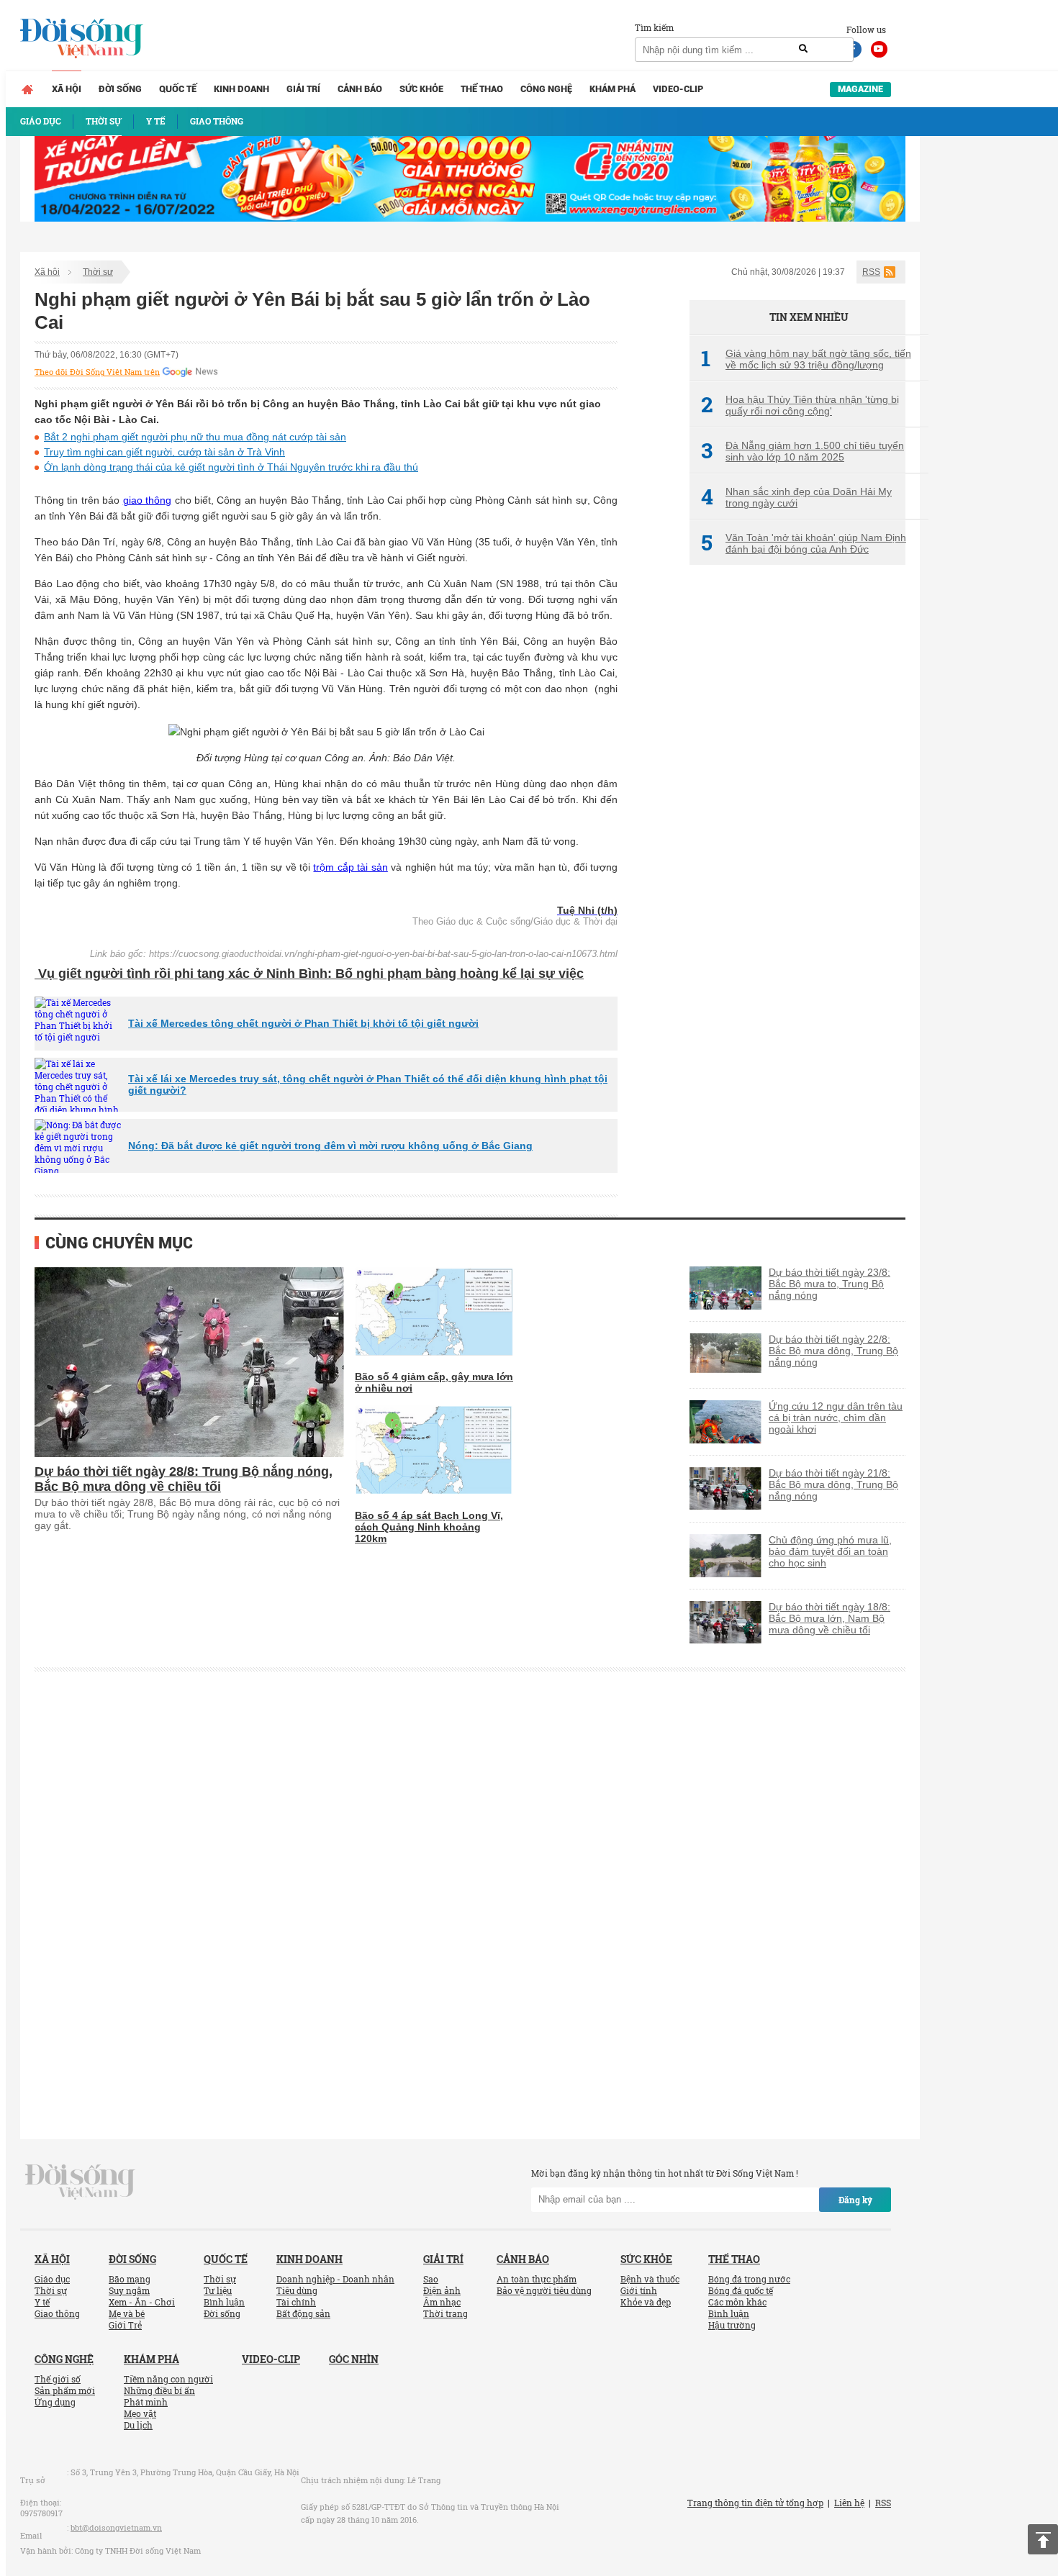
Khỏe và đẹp (646, 2302)
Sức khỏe (421, 89)
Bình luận (224, 2302)
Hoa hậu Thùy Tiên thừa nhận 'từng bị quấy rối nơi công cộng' (800, 405)
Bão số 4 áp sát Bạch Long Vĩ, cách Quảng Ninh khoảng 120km (429, 1527)
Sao (431, 2279)
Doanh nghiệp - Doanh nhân (335, 2279)
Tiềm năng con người (168, 2379)
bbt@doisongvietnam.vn (116, 2527)
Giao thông (57, 2313)
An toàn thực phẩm (537, 2279)
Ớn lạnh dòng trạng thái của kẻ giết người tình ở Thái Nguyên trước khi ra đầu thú (231, 467)
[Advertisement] (797, 817)
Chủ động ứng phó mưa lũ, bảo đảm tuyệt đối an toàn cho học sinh (830, 1551)
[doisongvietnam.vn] (80, 2180)
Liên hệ (849, 2503)
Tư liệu (218, 2290)
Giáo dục (52, 2279)
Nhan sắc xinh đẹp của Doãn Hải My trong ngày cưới (796, 497)
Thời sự (98, 272)
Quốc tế (178, 89)
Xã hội (67, 89)
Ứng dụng (55, 2402)
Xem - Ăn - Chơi (142, 2302)
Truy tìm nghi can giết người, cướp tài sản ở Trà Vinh (164, 452)
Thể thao (482, 89)
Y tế (42, 2302)
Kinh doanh (241, 89)
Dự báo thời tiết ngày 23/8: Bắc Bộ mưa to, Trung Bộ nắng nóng (829, 1284)
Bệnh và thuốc (650, 2279)
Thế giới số (58, 2379)
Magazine (860, 89)
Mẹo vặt (140, 2413)
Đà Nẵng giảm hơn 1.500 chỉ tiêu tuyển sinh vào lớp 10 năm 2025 (802, 451)
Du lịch (138, 2425)
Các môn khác (737, 2302)
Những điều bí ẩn (159, 2390)
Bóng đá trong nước (749, 2279)
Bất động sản (303, 2313)
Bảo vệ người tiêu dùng (544, 2290)
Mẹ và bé (127, 2313)
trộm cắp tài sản (350, 867)
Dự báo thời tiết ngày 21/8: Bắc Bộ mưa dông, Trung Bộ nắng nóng (833, 1484)
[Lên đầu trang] (1043, 2539)
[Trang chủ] (27, 89)
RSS (871, 272)
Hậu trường (732, 2325)
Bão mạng (130, 2279)
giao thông (147, 500)
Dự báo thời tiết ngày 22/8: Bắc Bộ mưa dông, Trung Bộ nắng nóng (833, 1351)
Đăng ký (855, 2200)
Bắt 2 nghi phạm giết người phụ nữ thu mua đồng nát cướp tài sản (195, 437)
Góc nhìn (354, 2359)
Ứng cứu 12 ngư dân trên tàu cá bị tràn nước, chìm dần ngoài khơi (836, 1418)
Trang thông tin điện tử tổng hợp (755, 2503)
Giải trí (303, 89)
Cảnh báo (360, 89)
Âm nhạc (442, 2302)
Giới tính (639, 2290)
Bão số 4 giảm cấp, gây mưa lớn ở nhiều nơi (434, 1382)
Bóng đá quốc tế (741, 2290)
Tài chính (296, 2302)
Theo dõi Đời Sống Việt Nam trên (97, 372)
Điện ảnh (442, 2290)
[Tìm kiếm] (803, 49)
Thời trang (446, 2313)
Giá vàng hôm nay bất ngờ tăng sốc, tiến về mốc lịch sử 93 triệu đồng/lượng (806, 359)
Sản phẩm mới (65, 2390)
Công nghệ (546, 89)
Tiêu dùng (297, 2290)
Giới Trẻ (125, 2325)
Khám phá (612, 89)
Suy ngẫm (129, 2290)
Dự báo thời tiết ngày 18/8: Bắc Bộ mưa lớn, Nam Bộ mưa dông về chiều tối (829, 1618)
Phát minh (146, 2402)
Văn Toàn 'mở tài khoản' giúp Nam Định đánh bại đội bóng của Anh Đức (804, 543)
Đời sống (120, 89)
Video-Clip (678, 89)
